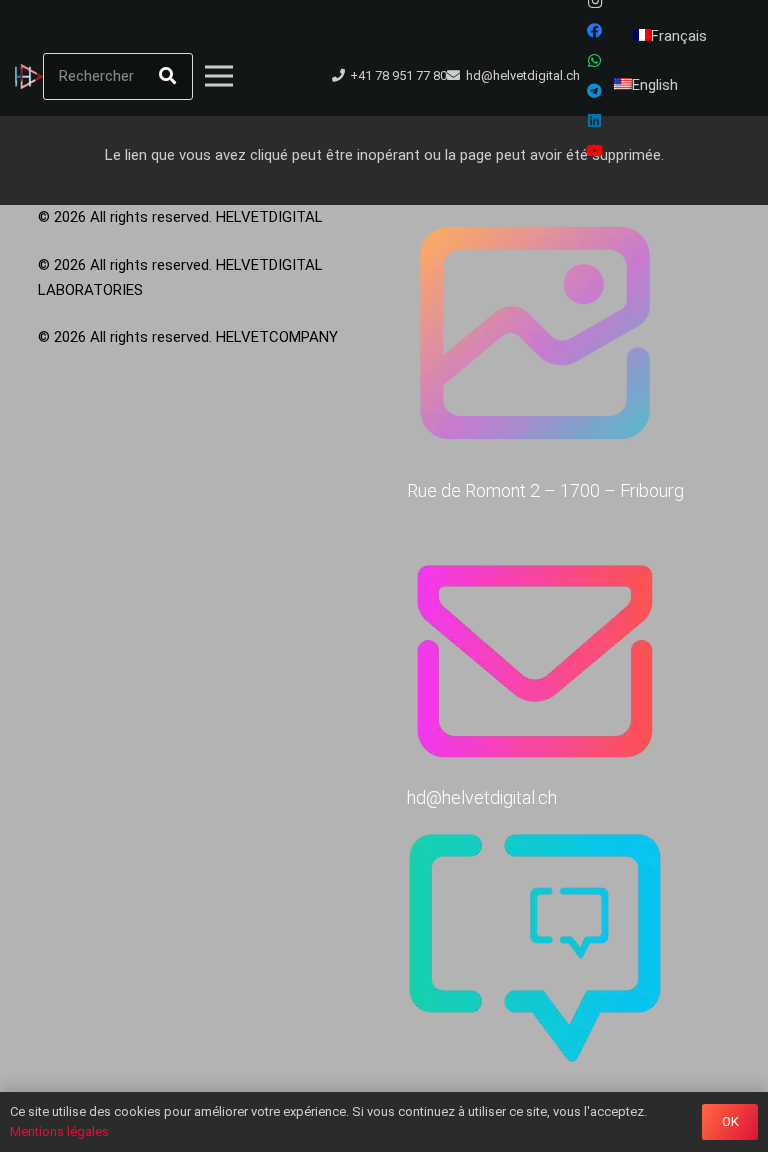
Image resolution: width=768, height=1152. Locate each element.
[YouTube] (595, 151)
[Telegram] (595, 91)
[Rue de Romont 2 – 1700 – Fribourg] (569, 337)
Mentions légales (59, 1131)
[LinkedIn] (595, 121)
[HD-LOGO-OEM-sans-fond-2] (29, 76)
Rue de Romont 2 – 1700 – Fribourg (545, 490)
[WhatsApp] (595, 61)
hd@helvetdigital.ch (482, 797)
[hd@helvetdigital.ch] (569, 644)
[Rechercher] (167, 76)
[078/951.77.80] (569, 952)
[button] (262, 76)
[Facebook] (595, 31)
